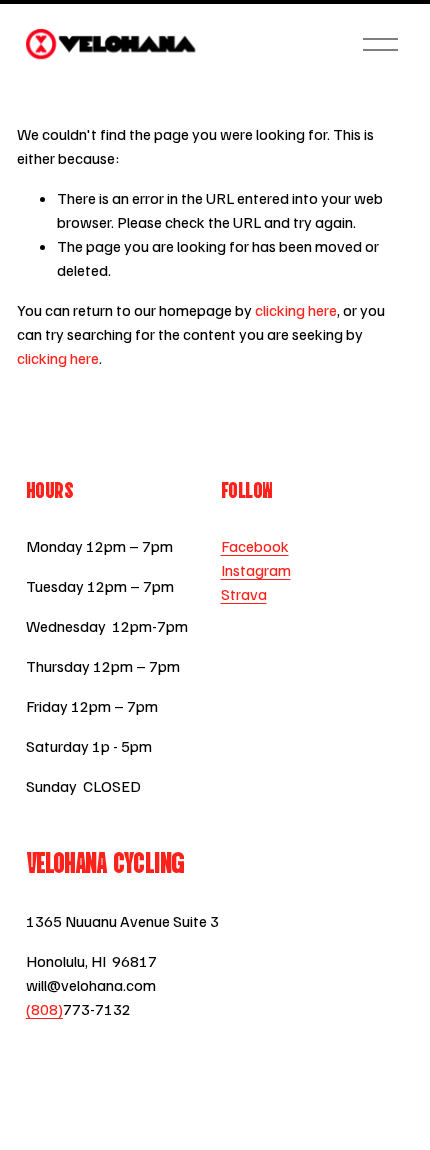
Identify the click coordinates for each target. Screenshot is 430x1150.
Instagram (256, 570)
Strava (244, 594)
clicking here (296, 310)
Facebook (255, 546)
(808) (44, 1009)
